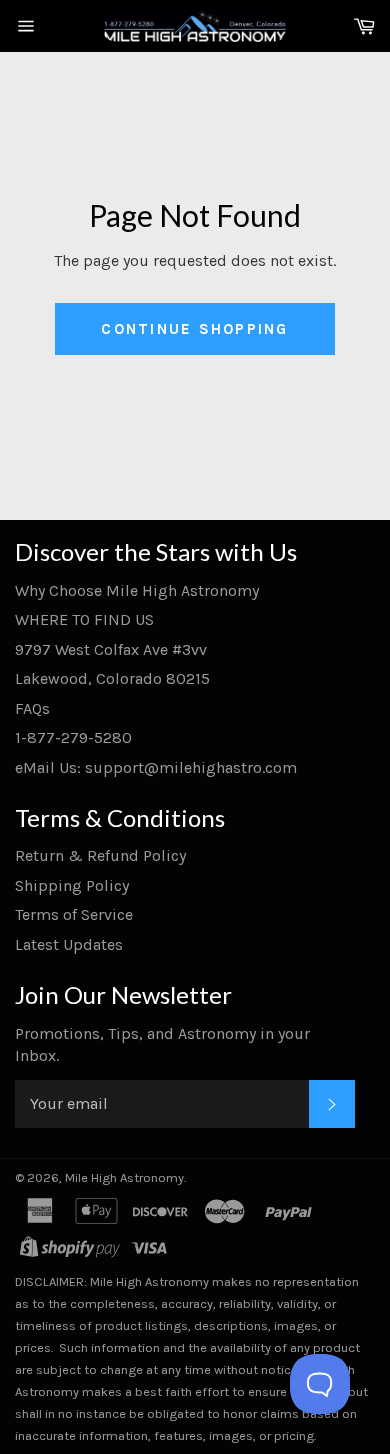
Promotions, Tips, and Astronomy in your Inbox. (162, 1044)
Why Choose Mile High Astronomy (137, 590)
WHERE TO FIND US (84, 619)
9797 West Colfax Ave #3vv (111, 649)
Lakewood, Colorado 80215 (112, 678)
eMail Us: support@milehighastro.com (156, 767)
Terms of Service (74, 914)
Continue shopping (194, 329)
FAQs (32, 708)
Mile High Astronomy (124, 1177)
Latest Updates (69, 944)
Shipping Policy (72, 885)
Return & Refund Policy (100, 855)
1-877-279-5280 (73, 737)
